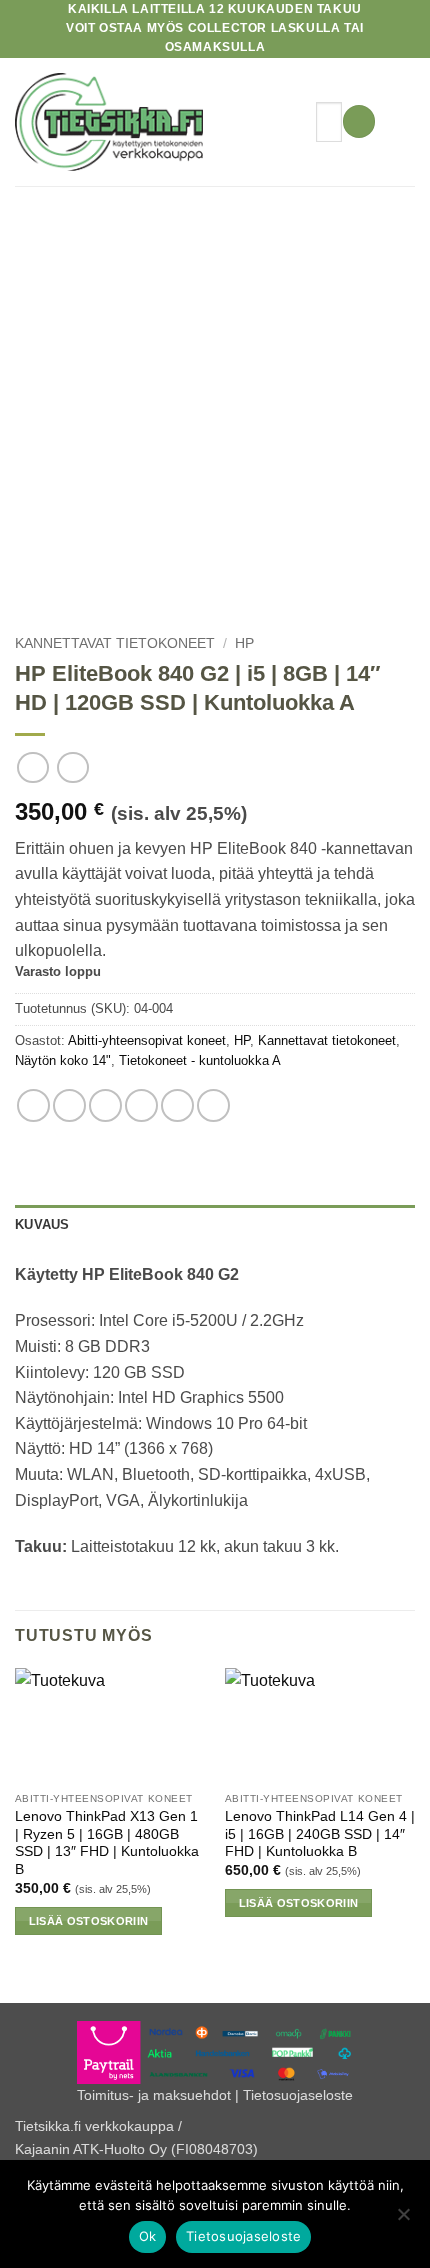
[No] (403, 2220)
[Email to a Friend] (141, 1105)
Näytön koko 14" (63, 1060)
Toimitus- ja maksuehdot (154, 2095)
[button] (359, 121)
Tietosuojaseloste (298, 2095)
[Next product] (32, 767)
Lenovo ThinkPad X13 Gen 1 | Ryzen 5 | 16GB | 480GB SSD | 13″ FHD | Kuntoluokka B (107, 1843)
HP (244, 643)
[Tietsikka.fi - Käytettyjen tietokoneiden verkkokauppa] (158, 122)
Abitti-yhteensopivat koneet (147, 1040)
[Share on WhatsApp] (33, 1105)
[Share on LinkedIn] (213, 1105)
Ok (148, 2236)
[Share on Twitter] (105, 1105)
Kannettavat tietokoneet (115, 643)
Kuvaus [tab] (42, 1224)
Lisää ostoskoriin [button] (89, 1921)
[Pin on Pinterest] (177, 1105)
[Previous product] (72, 767)
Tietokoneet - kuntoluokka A (200, 1060)
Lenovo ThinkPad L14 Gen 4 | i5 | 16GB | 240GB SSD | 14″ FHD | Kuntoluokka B (320, 1834)
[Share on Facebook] (69, 1105)
